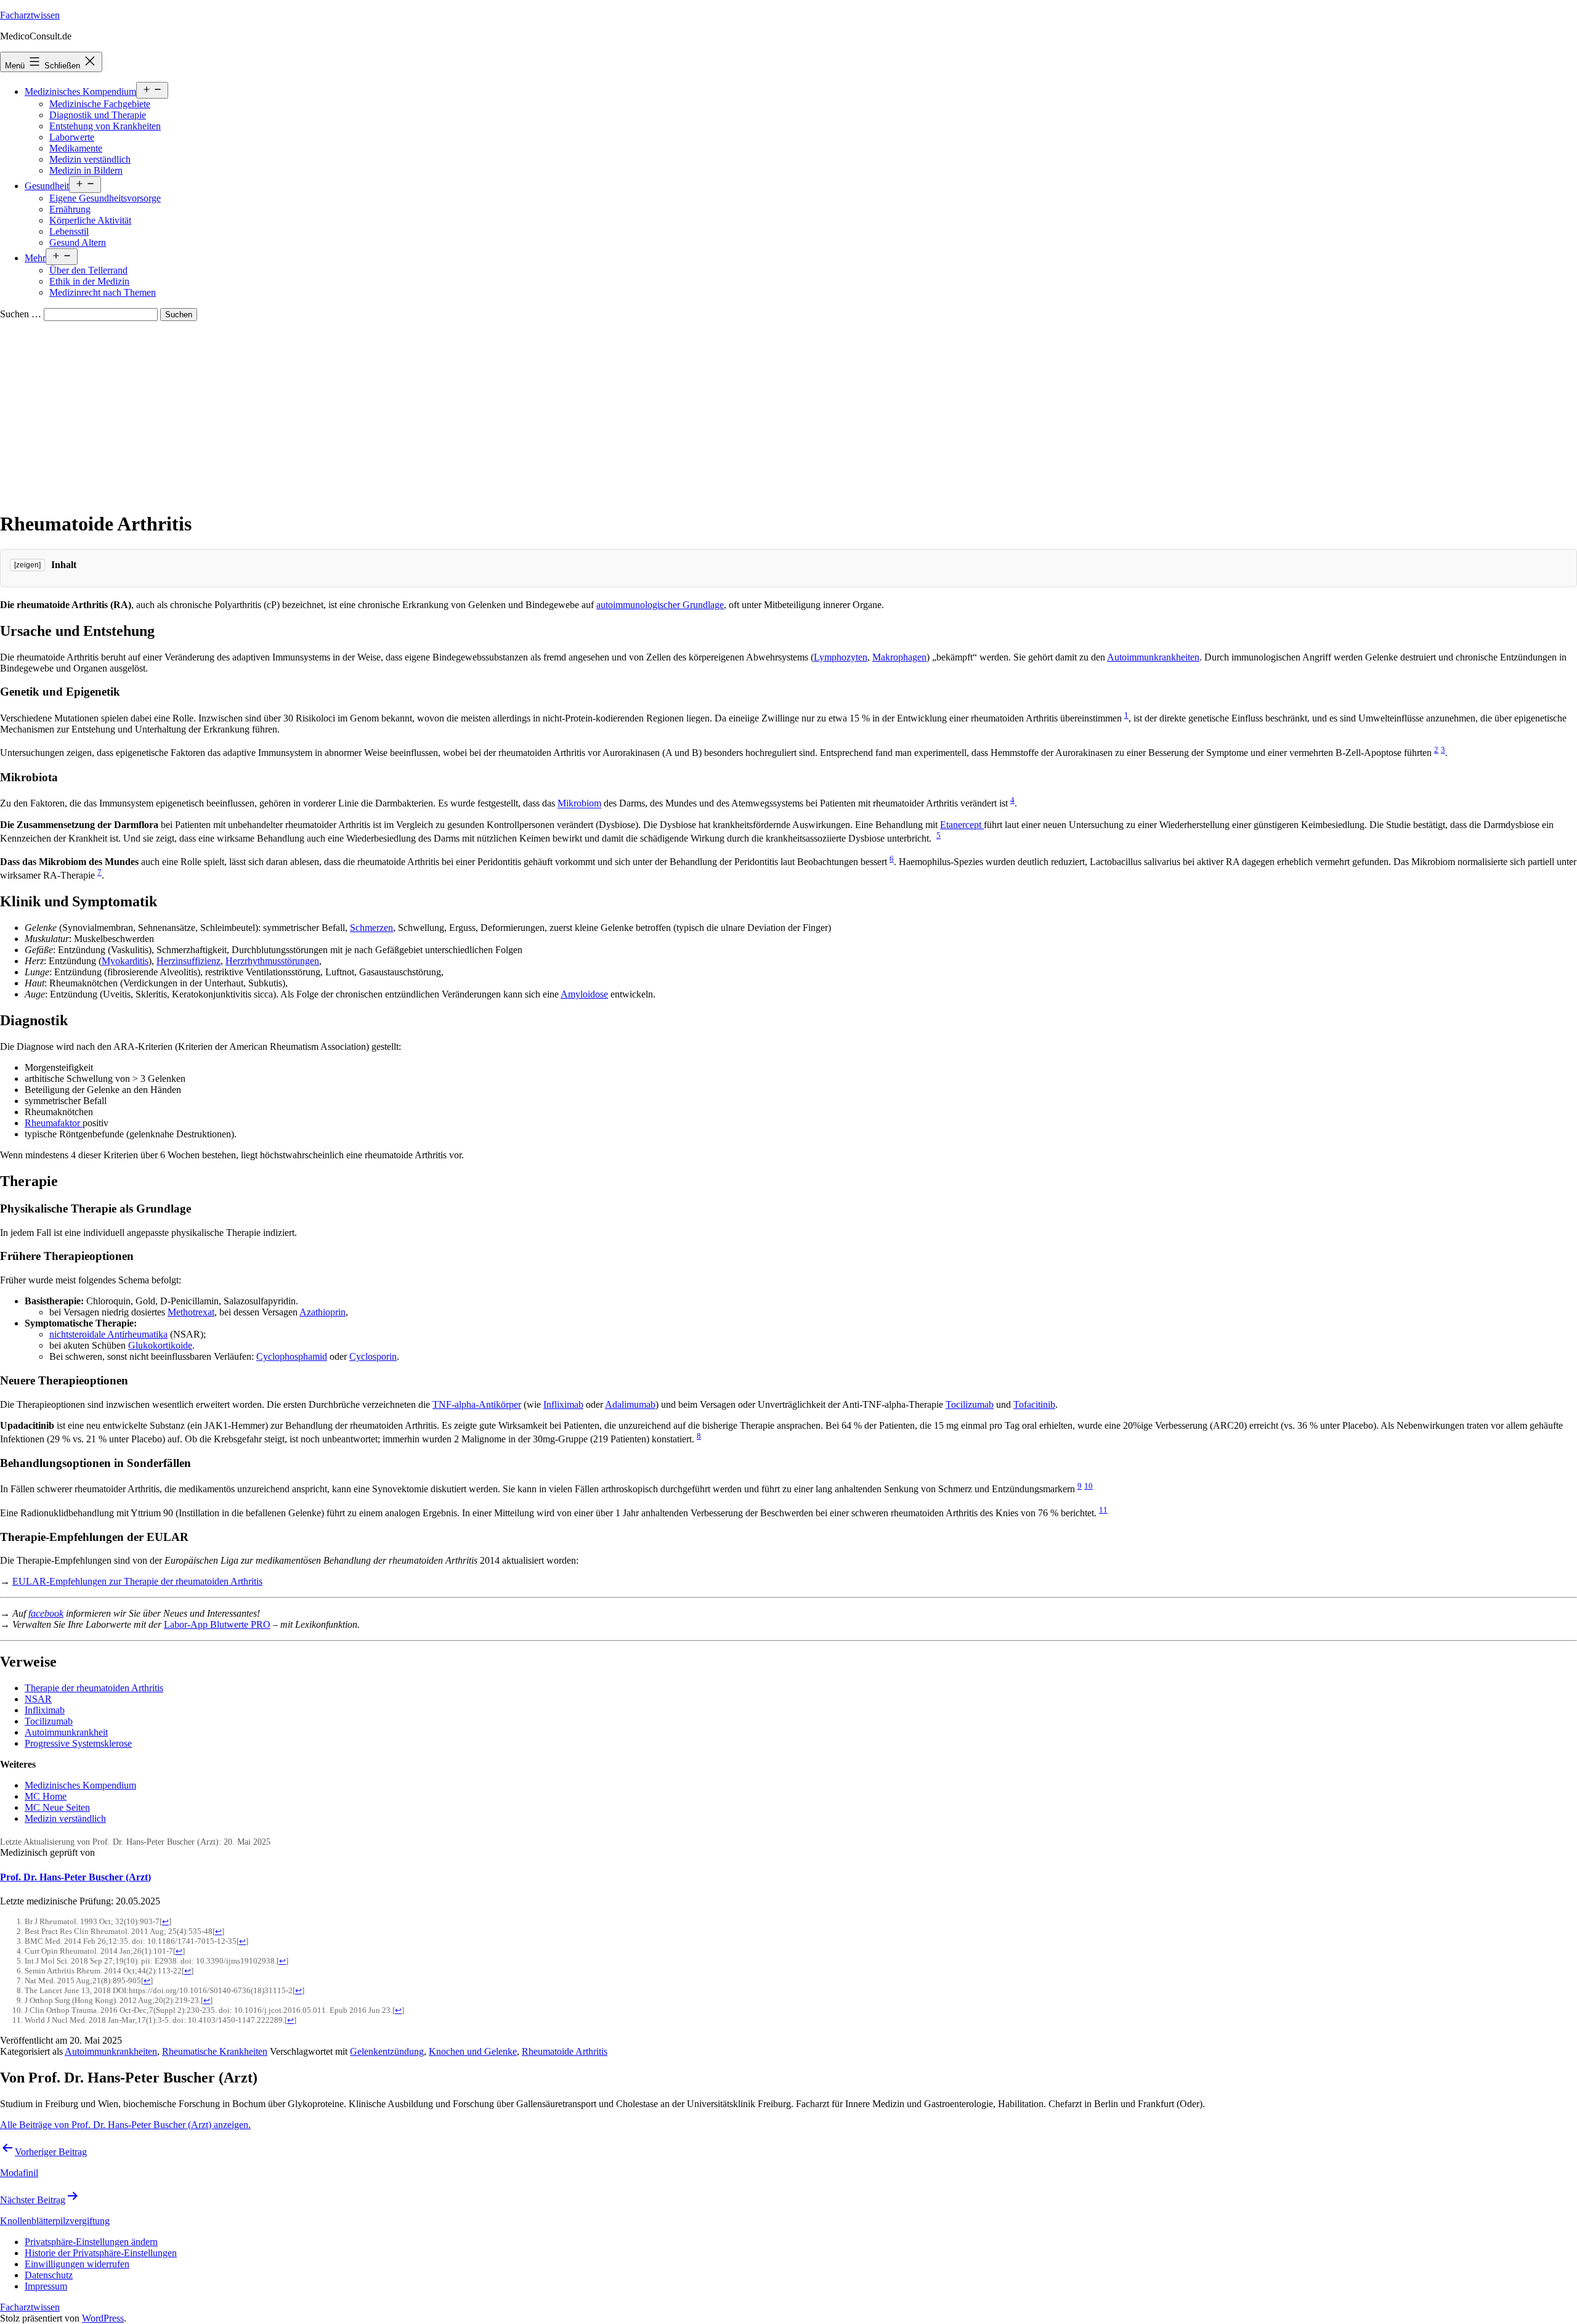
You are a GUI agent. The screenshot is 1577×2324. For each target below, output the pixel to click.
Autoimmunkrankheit (66, 1732)
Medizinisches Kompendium (80, 91)
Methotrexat (191, 1312)
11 (1103, 1510)
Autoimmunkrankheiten (1153, 657)
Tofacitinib (1034, 1404)
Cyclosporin (373, 1356)
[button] (91, 2242)
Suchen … (21, 314)
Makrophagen (899, 657)
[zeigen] (27, 565)
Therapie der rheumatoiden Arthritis (94, 1688)
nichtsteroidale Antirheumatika (108, 1334)
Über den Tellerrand (88, 270)
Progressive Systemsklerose (78, 1743)
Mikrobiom (579, 804)
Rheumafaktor (54, 1123)
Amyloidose (584, 994)
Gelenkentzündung (387, 2051)
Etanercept (962, 825)
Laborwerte (72, 137)
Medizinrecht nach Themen (103, 292)
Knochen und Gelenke (473, 2051)
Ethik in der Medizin (89, 281)
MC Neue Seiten (57, 1807)
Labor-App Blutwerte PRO (217, 1624)
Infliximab (563, 1404)
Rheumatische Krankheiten (215, 2051)
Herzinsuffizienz (189, 961)
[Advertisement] (788, 413)
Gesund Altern (78, 242)
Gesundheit (47, 186)
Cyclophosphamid (292, 1356)
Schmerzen (371, 928)
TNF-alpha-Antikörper (477, 1404)
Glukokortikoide (160, 1345)
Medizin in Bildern (86, 170)
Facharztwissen (30, 15)
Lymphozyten (841, 657)
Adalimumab (630, 1404)
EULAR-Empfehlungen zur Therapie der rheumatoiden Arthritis (137, 1581)
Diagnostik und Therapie (98, 115)
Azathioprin (322, 1312)
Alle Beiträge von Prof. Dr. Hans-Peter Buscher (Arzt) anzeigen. (125, 2125)
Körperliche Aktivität (90, 220)
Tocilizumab (970, 1404)
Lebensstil (69, 231)
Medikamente (76, 148)
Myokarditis (125, 961)
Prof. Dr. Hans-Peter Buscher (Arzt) (75, 1877)
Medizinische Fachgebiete (100, 104)
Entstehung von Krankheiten (105, 126)
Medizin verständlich (90, 159)
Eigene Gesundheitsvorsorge (105, 198)
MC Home (46, 1796)
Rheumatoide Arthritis (565, 2051)
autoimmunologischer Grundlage (660, 605)
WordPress (103, 2318)
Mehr (35, 258)
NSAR (38, 1699)
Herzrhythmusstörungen (272, 961)
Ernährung (70, 209)
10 (1088, 1486)
